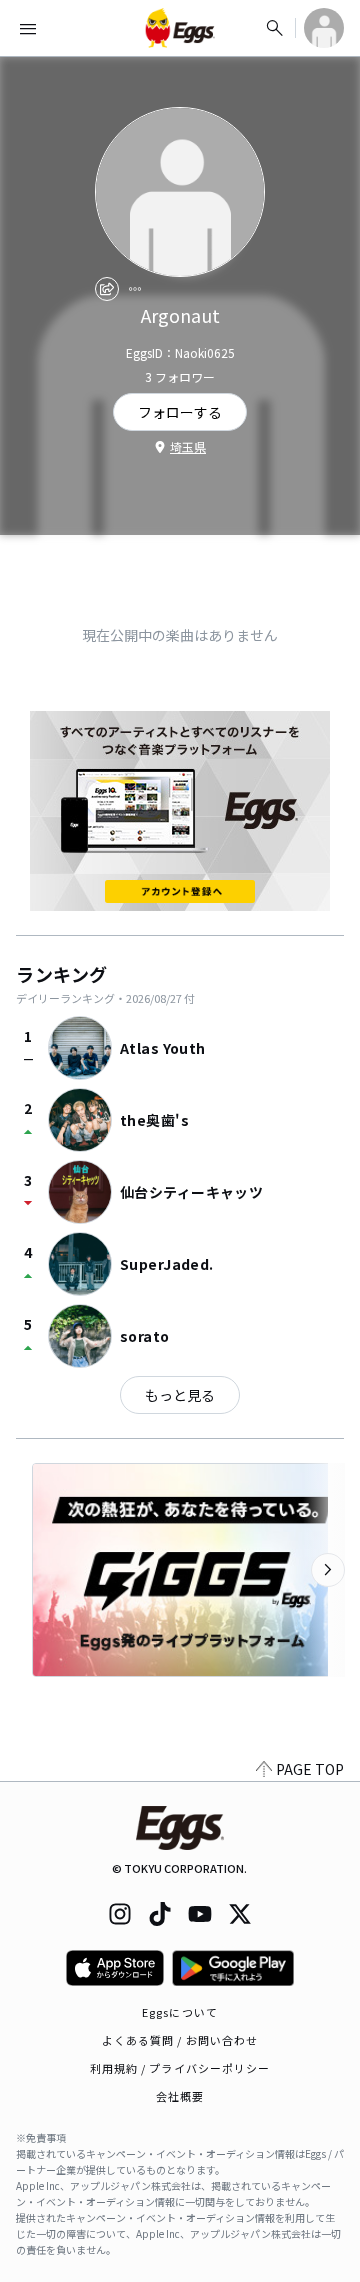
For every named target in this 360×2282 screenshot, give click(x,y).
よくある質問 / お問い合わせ (180, 2040)
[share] (107, 289)
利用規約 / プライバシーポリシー (180, 2068)
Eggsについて (180, 2012)
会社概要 (180, 2096)
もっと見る (180, 1395)
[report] (135, 289)
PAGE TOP (310, 1769)
